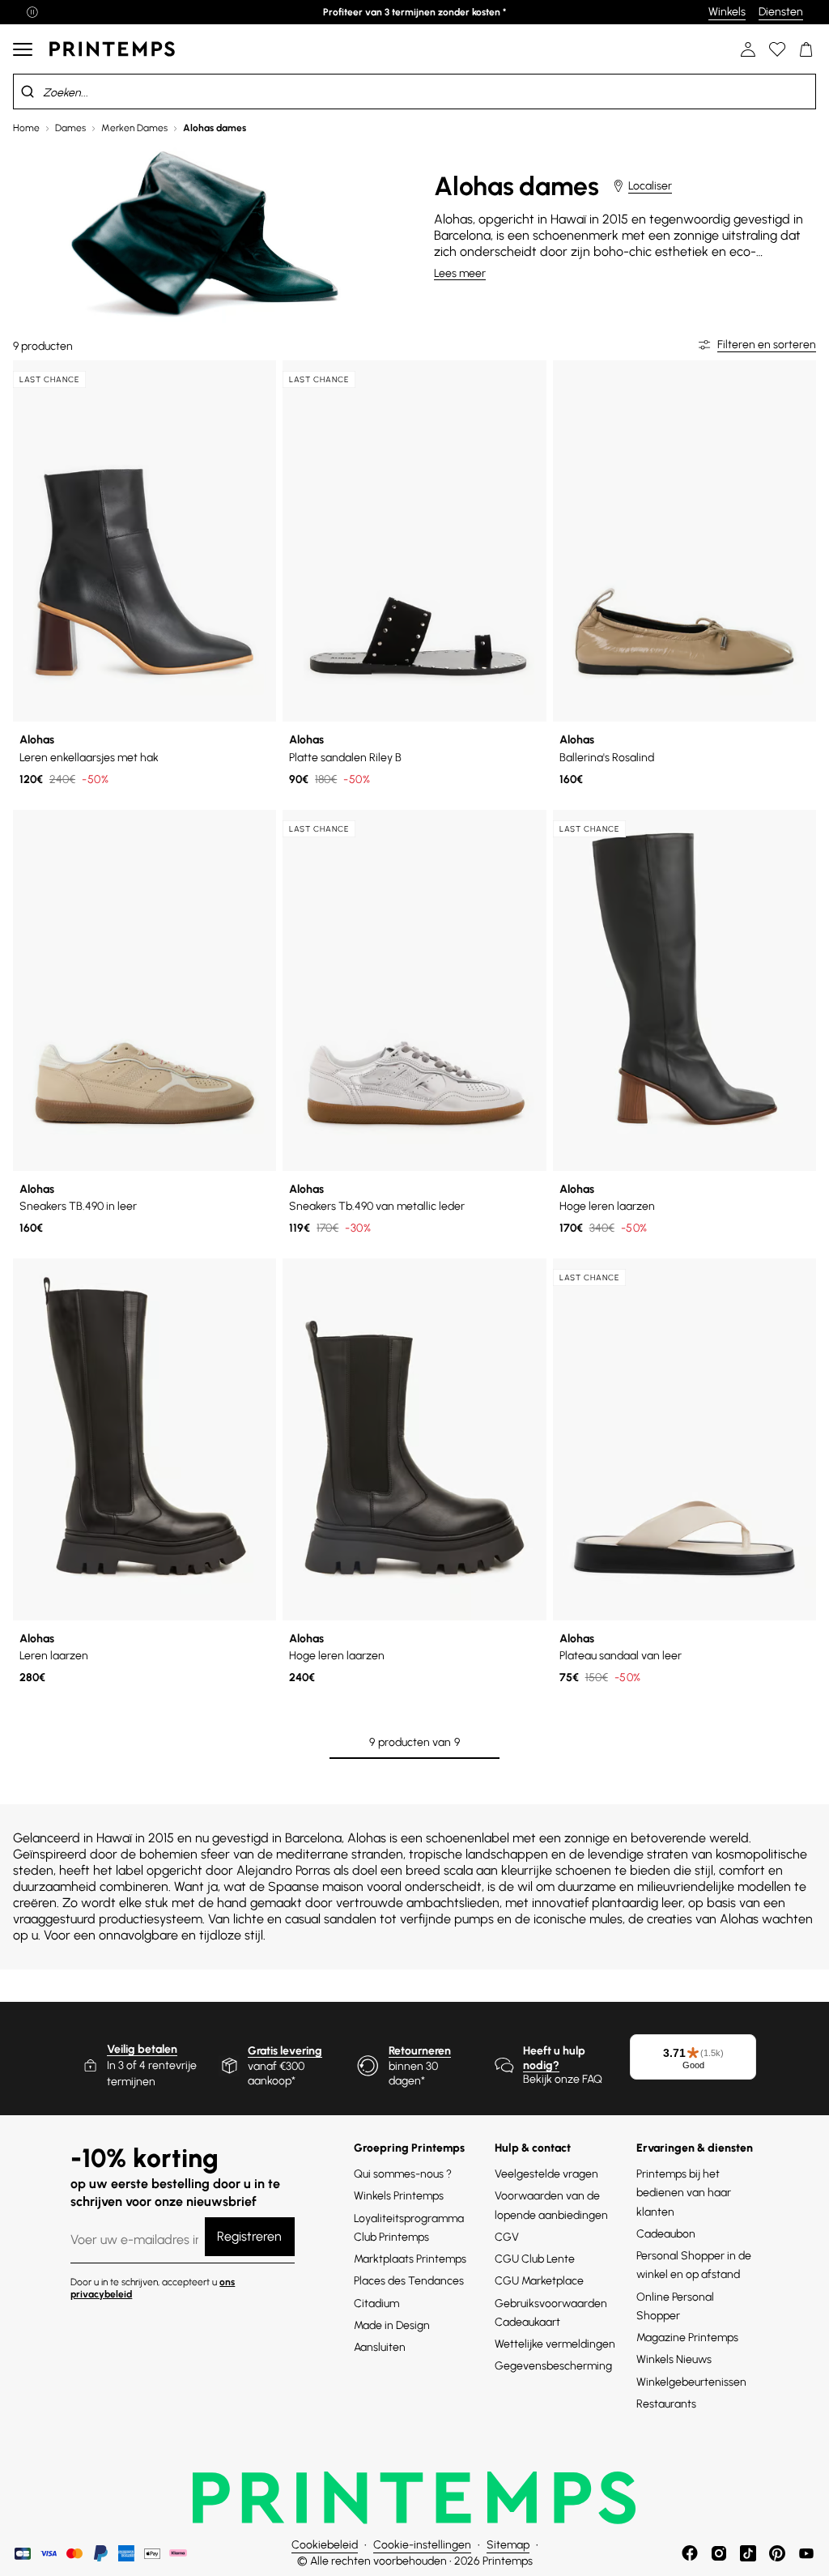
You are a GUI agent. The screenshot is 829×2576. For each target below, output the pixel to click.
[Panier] (806, 49)
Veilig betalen (142, 2049)
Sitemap (508, 2545)
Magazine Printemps (687, 2338)
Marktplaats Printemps (410, 2259)
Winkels (727, 12)
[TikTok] (748, 2553)
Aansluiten (380, 2347)
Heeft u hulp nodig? (554, 2058)
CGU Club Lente (535, 2259)
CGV (507, 2237)
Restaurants (666, 2404)
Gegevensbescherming (553, 2366)
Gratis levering (285, 2051)
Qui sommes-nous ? (403, 2174)
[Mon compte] (748, 49)
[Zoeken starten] (28, 92)
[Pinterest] (777, 2553)
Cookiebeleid (325, 2545)
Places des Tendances (409, 2281)
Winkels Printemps (399, 2196)
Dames (70, 128)
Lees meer (460, 273)
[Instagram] (719, 2553)
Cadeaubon (666, 2234)
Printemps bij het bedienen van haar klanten (684, 2193)
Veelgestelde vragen (546, 2174)
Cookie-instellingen (422, 2545)
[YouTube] (806, 2553)
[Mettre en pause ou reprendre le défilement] (32, 12)
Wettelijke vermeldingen (555, 2344)
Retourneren (420, 2051)
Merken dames (134, 128)
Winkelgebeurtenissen (691, 2382)
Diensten (781, 12)
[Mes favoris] (777, 49)
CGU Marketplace (539, 2281)
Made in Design (392, 2325)
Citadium (376, 2303)
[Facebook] (690, 2553)
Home (26, 128)
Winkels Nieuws (674, 2359)
